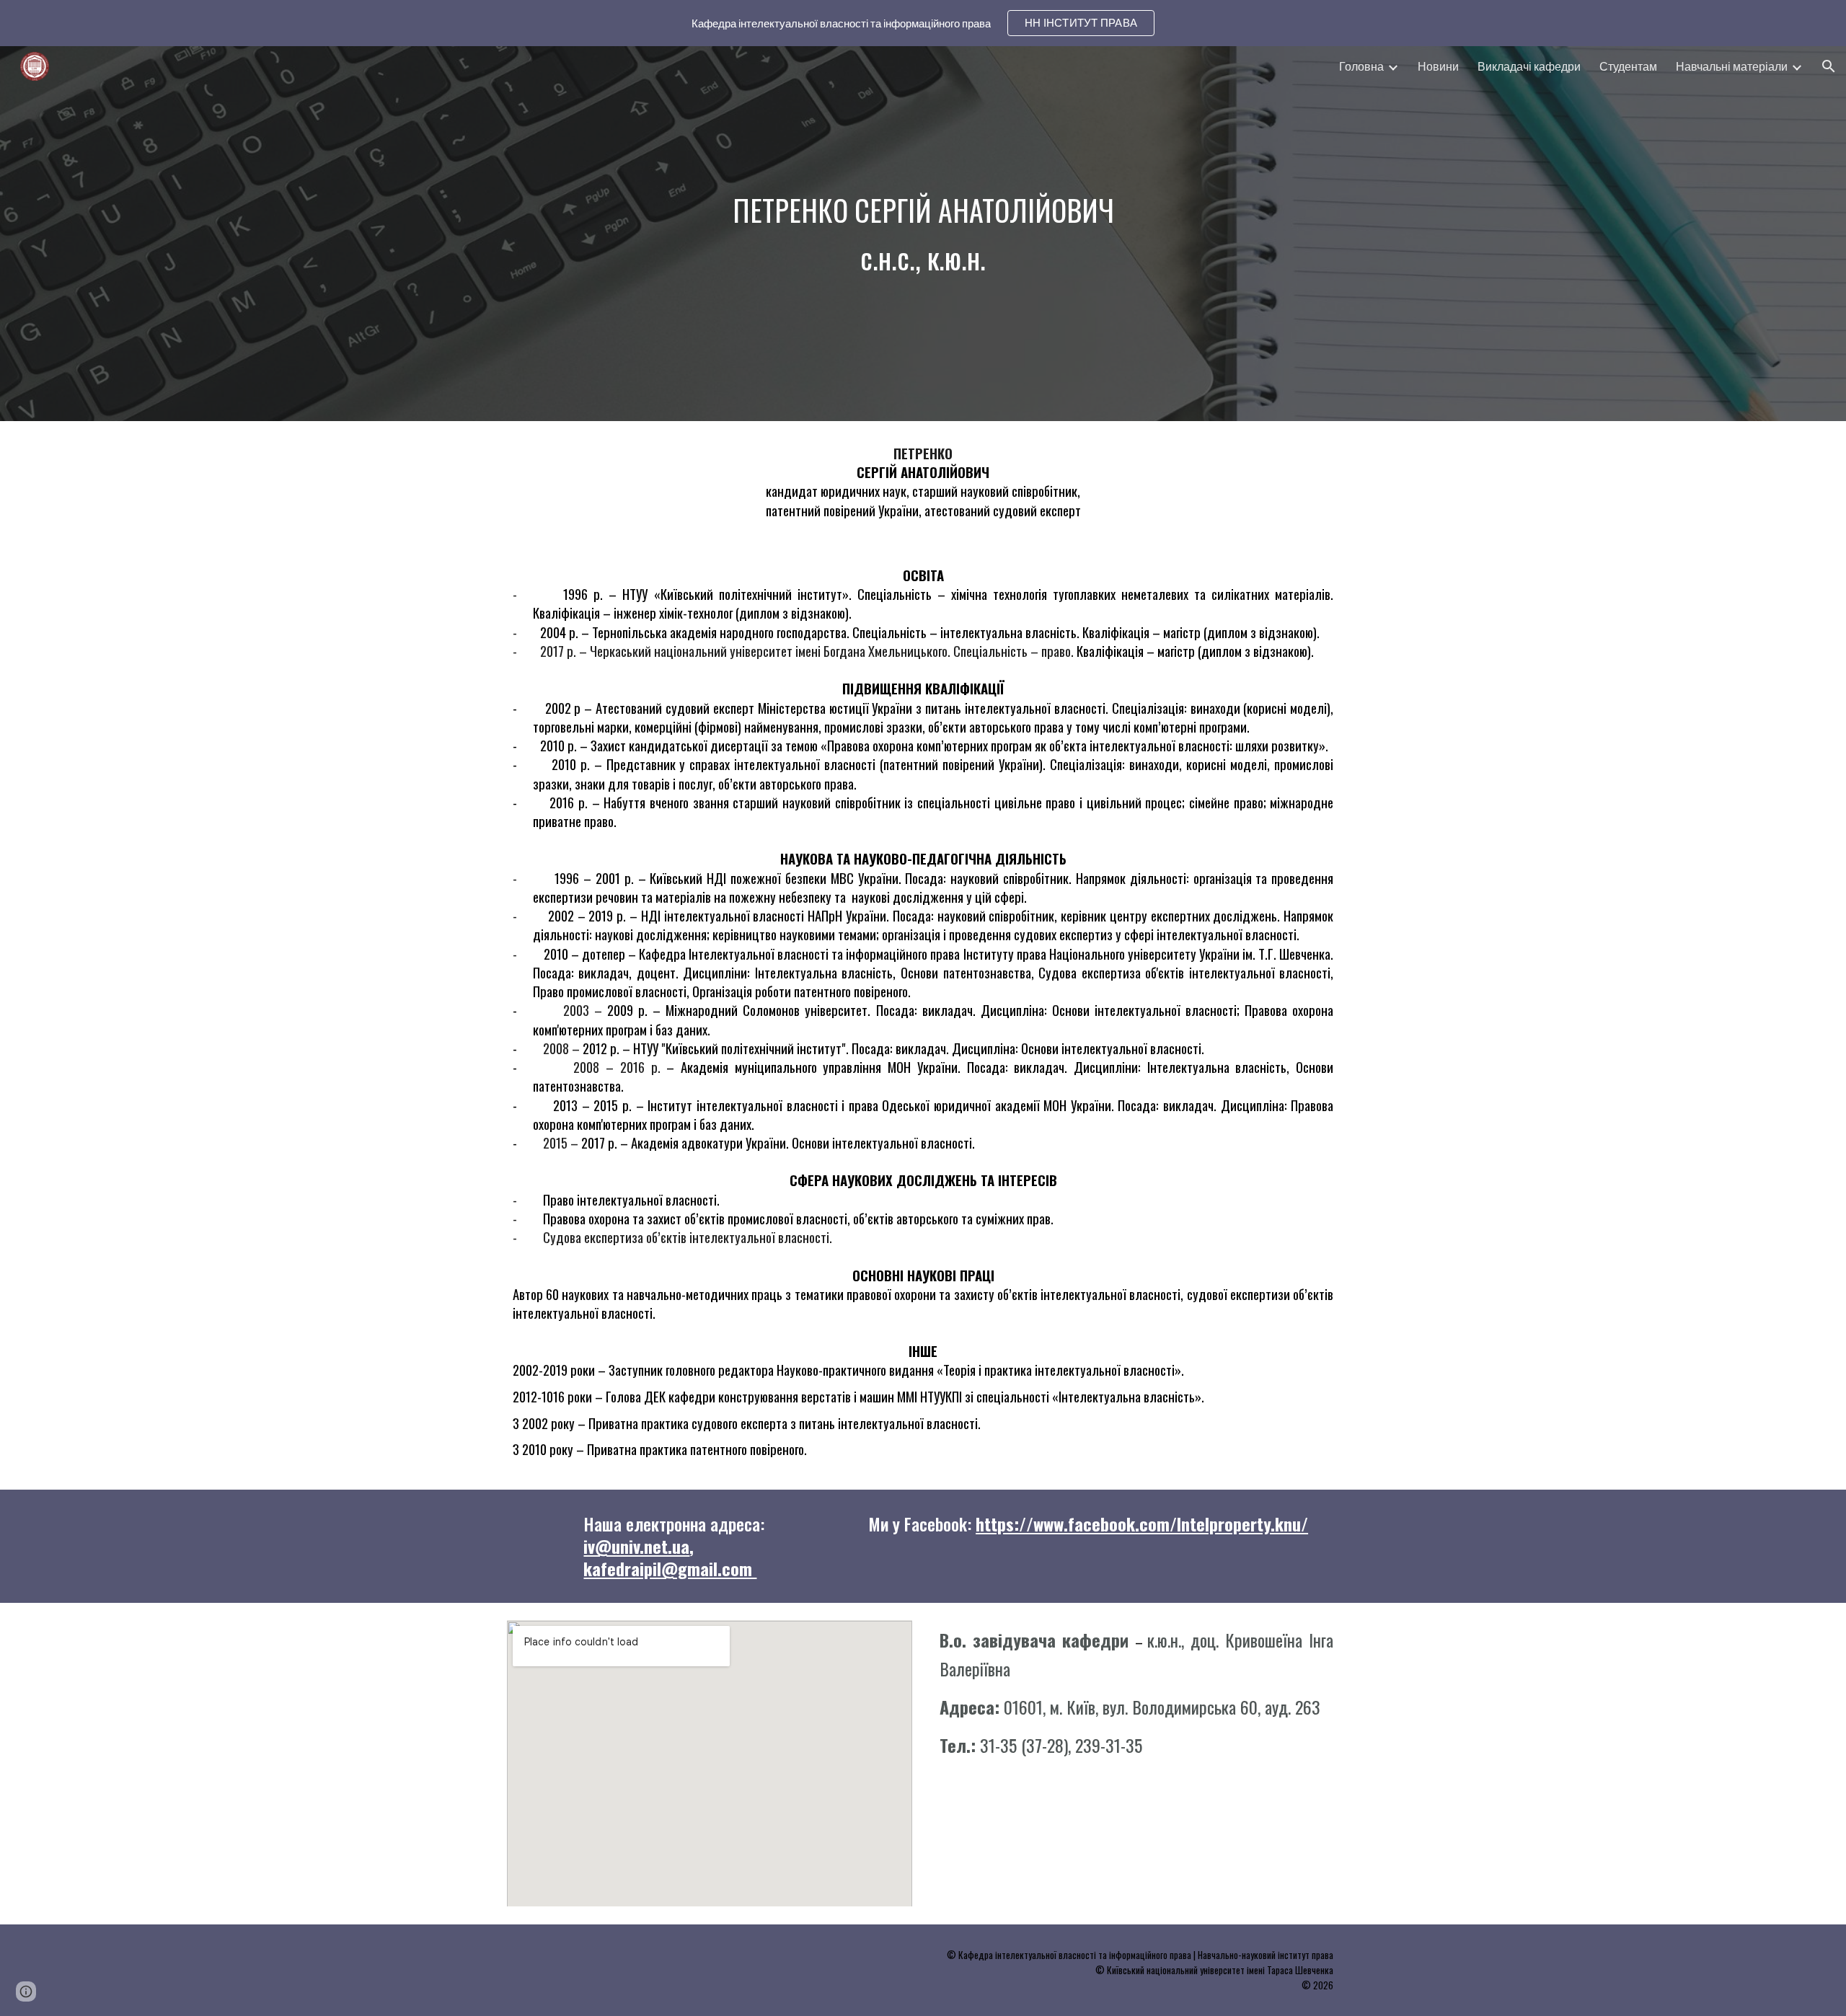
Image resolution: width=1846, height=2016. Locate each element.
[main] (923, 234)
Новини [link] (1438, 66)
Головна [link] (1361, 66)
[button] (1829, 66)
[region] (923, 23)
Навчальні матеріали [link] (1732, 66)
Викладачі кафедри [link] (1529, 66)
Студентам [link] (1628, 66)
